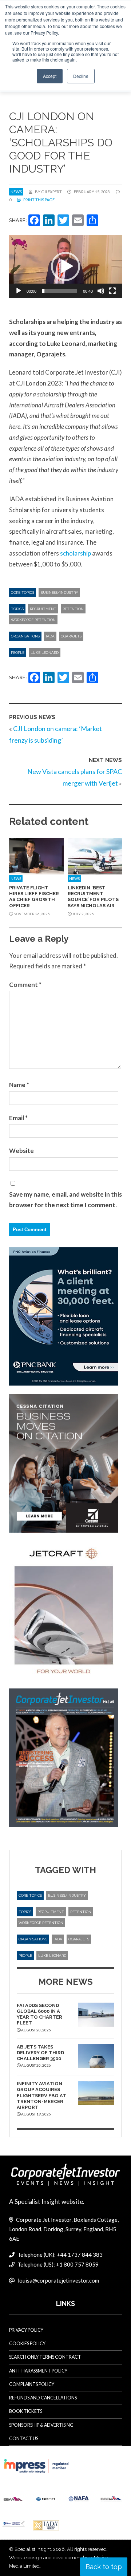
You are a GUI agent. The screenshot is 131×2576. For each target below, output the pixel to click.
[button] (65, 266)
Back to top (104, 2567)
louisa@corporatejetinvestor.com (58, 2280)
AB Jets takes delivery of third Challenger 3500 (40, 2053)
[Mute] (101, 291)
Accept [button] (50, 76)
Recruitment (43, 609)
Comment (25, 985)
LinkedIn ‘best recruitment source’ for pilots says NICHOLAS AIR (93, 897)
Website (21, 1151)
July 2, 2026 (83, 914)
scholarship (76, 553)
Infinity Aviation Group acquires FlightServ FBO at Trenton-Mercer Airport (41, 2095)
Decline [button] (81, 76)
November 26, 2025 (31, 914)
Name (19, 1085)
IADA (50, 636)
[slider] (60, 291)
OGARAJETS (71, 636)
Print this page (39, 200)
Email (18, 1118)
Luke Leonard (45, 653)
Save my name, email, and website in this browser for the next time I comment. (65, 1200)
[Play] (19, 291)
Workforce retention (33, 620)
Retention (73, 609)
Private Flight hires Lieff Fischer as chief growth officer (34, 897)
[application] (65, 266)
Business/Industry (59, 592)
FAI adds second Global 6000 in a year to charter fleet (39, 2014)
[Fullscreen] (112, 291)
